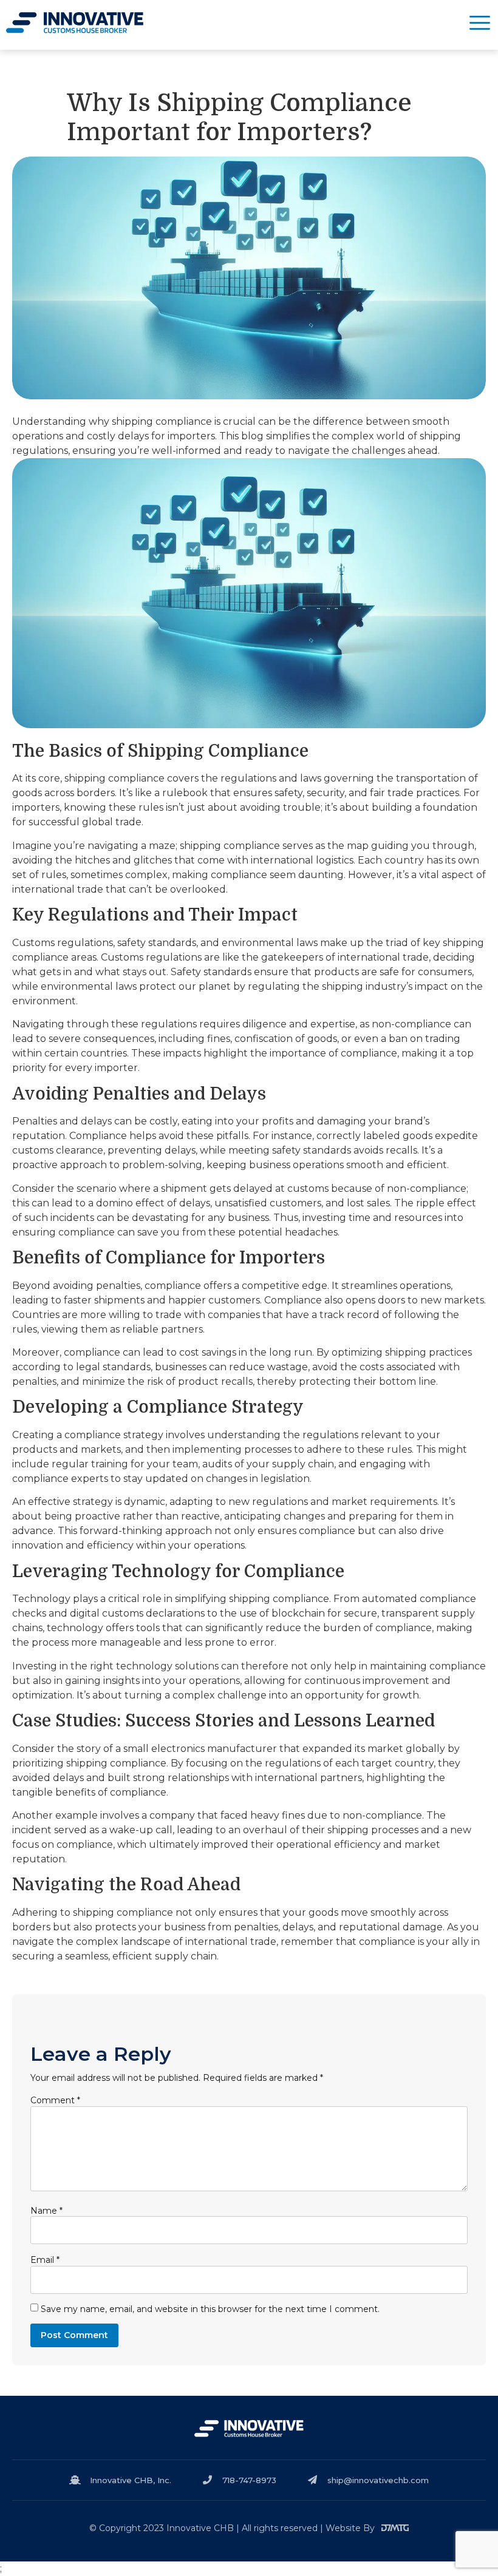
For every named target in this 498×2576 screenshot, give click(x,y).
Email (45, 2260)
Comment (55, 2100)
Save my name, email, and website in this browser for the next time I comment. (210, 2309)
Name (46, 2211)
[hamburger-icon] (480, 25)
